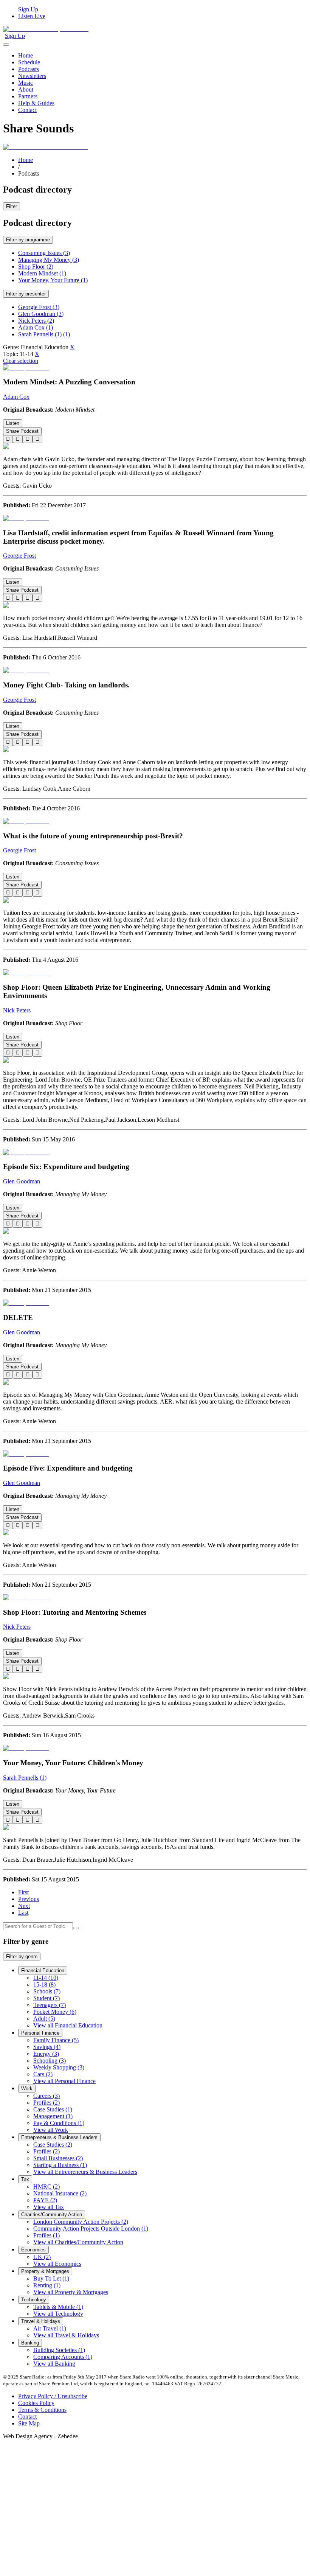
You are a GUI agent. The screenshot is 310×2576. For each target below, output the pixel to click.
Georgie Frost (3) (39, 307)
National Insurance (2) (60, 2193)
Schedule (29, 62)
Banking (30, 2343)
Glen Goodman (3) (41, 314)
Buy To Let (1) (51, 2278)
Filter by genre (22, 1956)
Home (26, 55)
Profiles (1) (46, 2235)
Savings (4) (47, 2047)
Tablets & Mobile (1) (58, 2307)
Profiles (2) (46, 2103)
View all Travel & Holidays (66, 2335)
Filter (12, 206)
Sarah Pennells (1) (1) (44, 334)
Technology (34, 2300)
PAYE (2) (45, 2200)
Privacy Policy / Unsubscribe (53, 2396)
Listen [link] (13, 423)
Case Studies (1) (53, 2109)
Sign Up (28, 9)
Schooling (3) (50, 2061)
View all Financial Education (68, 2025)
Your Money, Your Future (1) (53, 280)
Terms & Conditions (42, 2410)
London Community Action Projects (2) (81, 2222)
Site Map (29, 2423)
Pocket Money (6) (55, 2012)
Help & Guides (36, 103)
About (26, 89)
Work (27, 2089)
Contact (27, 110)
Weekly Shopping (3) (59, 2067)
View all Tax (49, 2207)
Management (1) (53, 2116)
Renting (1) (47, 2285)
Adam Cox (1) (36, 327)
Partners (28, 96)
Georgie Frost (19, 556)
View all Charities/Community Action (78, 2242)
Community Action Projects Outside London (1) (91, 2229)
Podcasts (29, 69)
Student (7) (46, 1998)
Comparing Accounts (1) (63, 2357)
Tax (25, 2179)
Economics (33, 2250)
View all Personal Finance (64, 2081)
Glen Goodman (22, 1181)
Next (24, 1906)
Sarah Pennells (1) (25, 1778)
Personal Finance (40, 2033)
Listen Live (32, 16)
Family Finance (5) (56, 2040)
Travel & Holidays (41, 2321)
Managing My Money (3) (49, 260)
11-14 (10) (46, 1978)
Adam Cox (16, 397)
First (23, 1892)
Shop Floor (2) (36, 267)
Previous (29, 1899)
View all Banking (54, 2364)
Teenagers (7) (50, 2005)
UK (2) (42, 2257)
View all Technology (58, 2314)
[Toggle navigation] (6, 45)
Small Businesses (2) (58, 2158)
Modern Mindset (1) (42, 273)
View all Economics (57, 2264)
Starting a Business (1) (60, 2165)
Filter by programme (28, 240)
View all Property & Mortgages (71, 2292)
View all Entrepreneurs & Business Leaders (85, 2172)
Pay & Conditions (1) (59, 2123)
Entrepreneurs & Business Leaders (59, 2137)
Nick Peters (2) (36, 321)
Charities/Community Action (52, 2215)
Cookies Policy (36, 2403)
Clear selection (21, 361)
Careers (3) (46, 2096)
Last (23, 1913)
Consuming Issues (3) (44, 253)
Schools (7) (47, 1991)
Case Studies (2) (53, 2145)
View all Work (51, 2130)
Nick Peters (17, 1010)
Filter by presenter (26, 294)
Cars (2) (43, 2074)
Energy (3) (46, 2054)
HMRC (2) (46, 2187)
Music (26, 83)
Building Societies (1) (59, 2350)
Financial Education (43, 1970)
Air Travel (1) (50, 2328)
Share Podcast (22, 431)
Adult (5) (44, 2019)
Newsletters (32, 76)
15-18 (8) (44, 1984)
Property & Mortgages (45, 2271)
